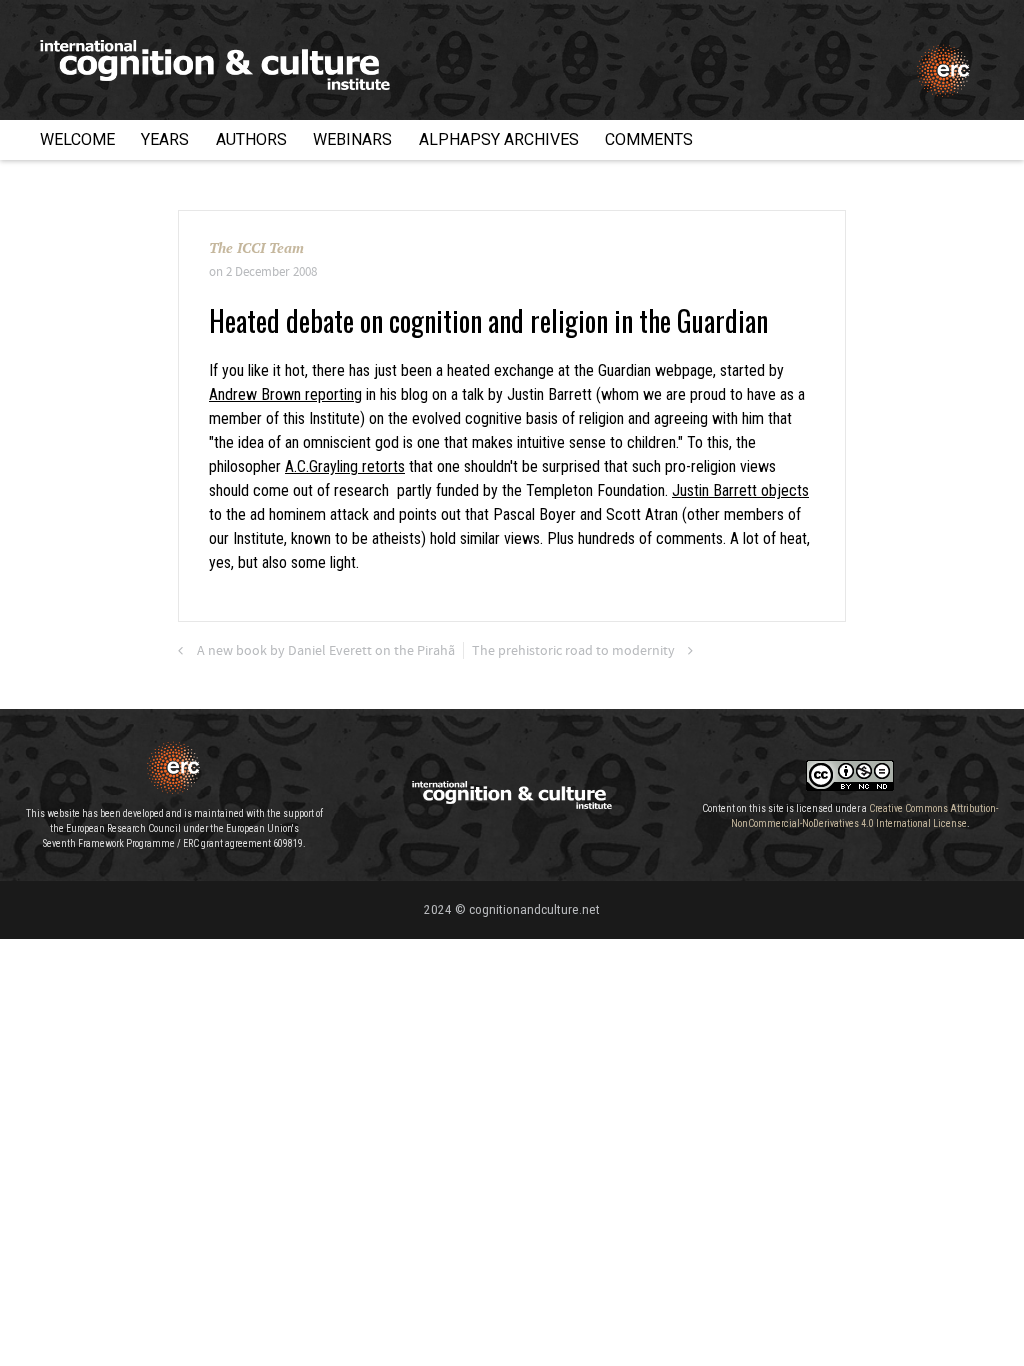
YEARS (165, 139)
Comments (649, 139)
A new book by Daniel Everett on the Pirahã (326, 651)
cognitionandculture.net (534, 909)
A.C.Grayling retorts (345, 466)
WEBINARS (352, 139)
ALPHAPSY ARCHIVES (499, 139)
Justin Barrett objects (740, 490)
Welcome (77, 139)
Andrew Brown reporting (285, 394)
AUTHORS (251, 139)
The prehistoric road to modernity (573, 651)
